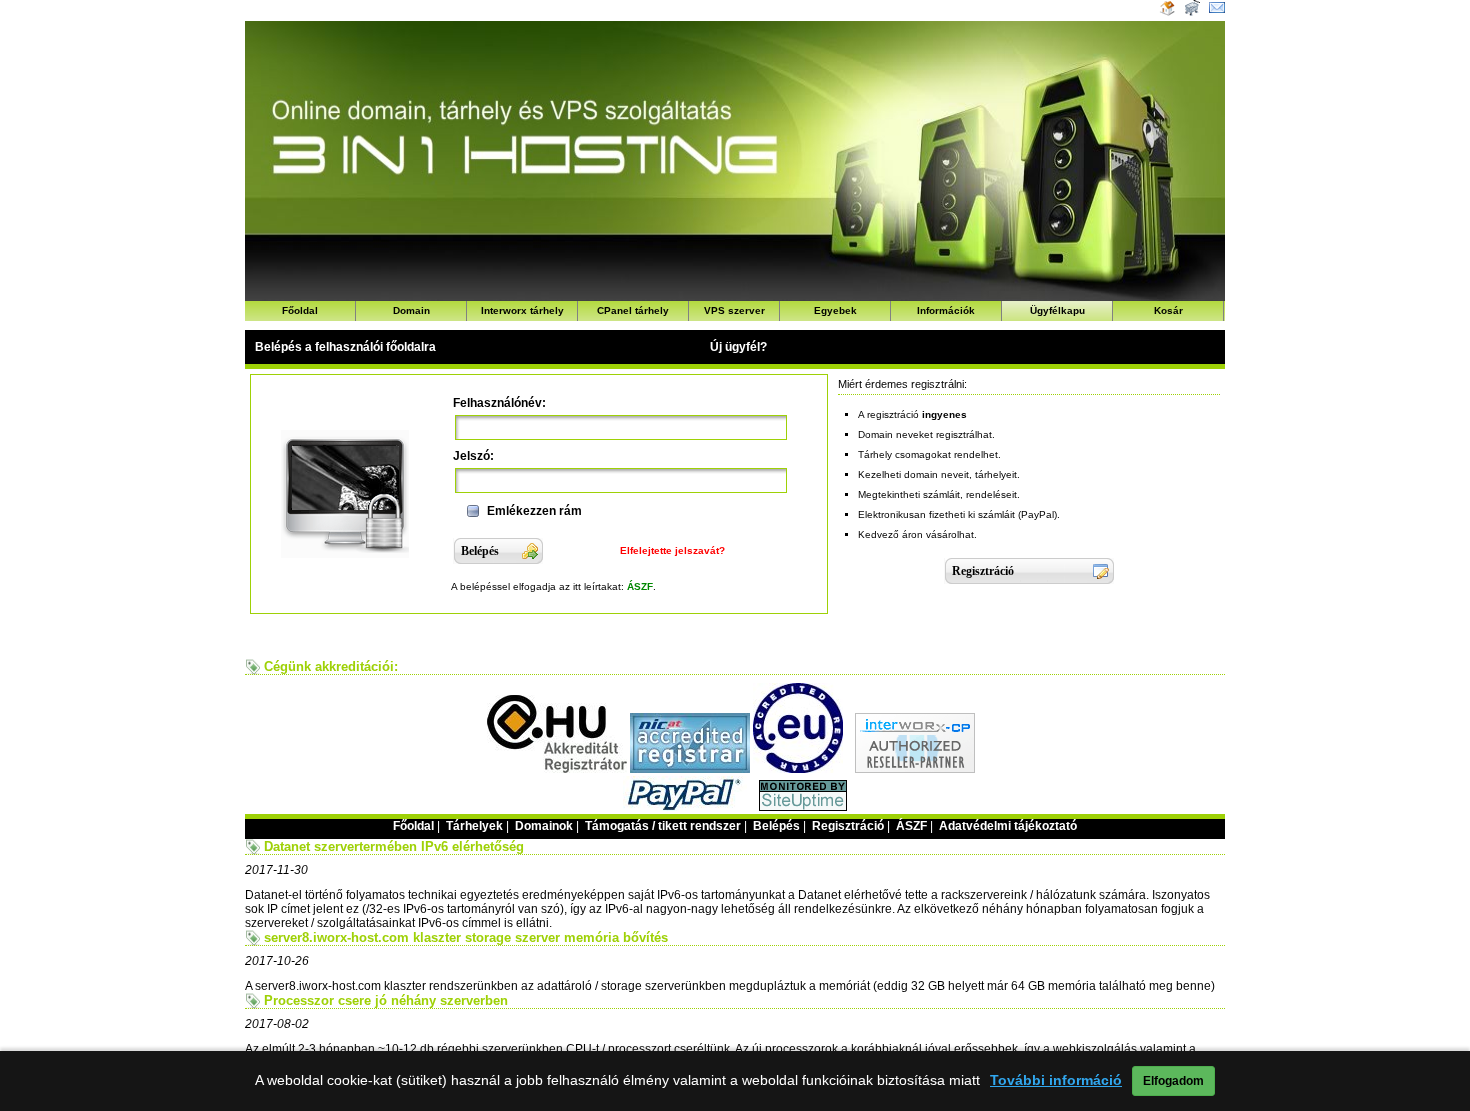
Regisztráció (848, 826)
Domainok (544, 826)
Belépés (776, 826)
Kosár (1168, 310)
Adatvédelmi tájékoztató (1008, 826)
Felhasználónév (497, 403)
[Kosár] (1190, 12)
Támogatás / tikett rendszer (663, 826)
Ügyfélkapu (1057, 310)
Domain (411, 310)
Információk (946, 310)
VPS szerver (734, 310)
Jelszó (471, 456)
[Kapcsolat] (1217, 12)
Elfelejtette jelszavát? (672, 550)
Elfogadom (1173, 1081)
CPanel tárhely (633, 310)
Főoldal (300, 310)
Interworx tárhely (522, 310)
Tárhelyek (474, 826)
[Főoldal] (1167, 12)
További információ (1056, 1080)
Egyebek (835, 310)
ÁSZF (640, 586)
